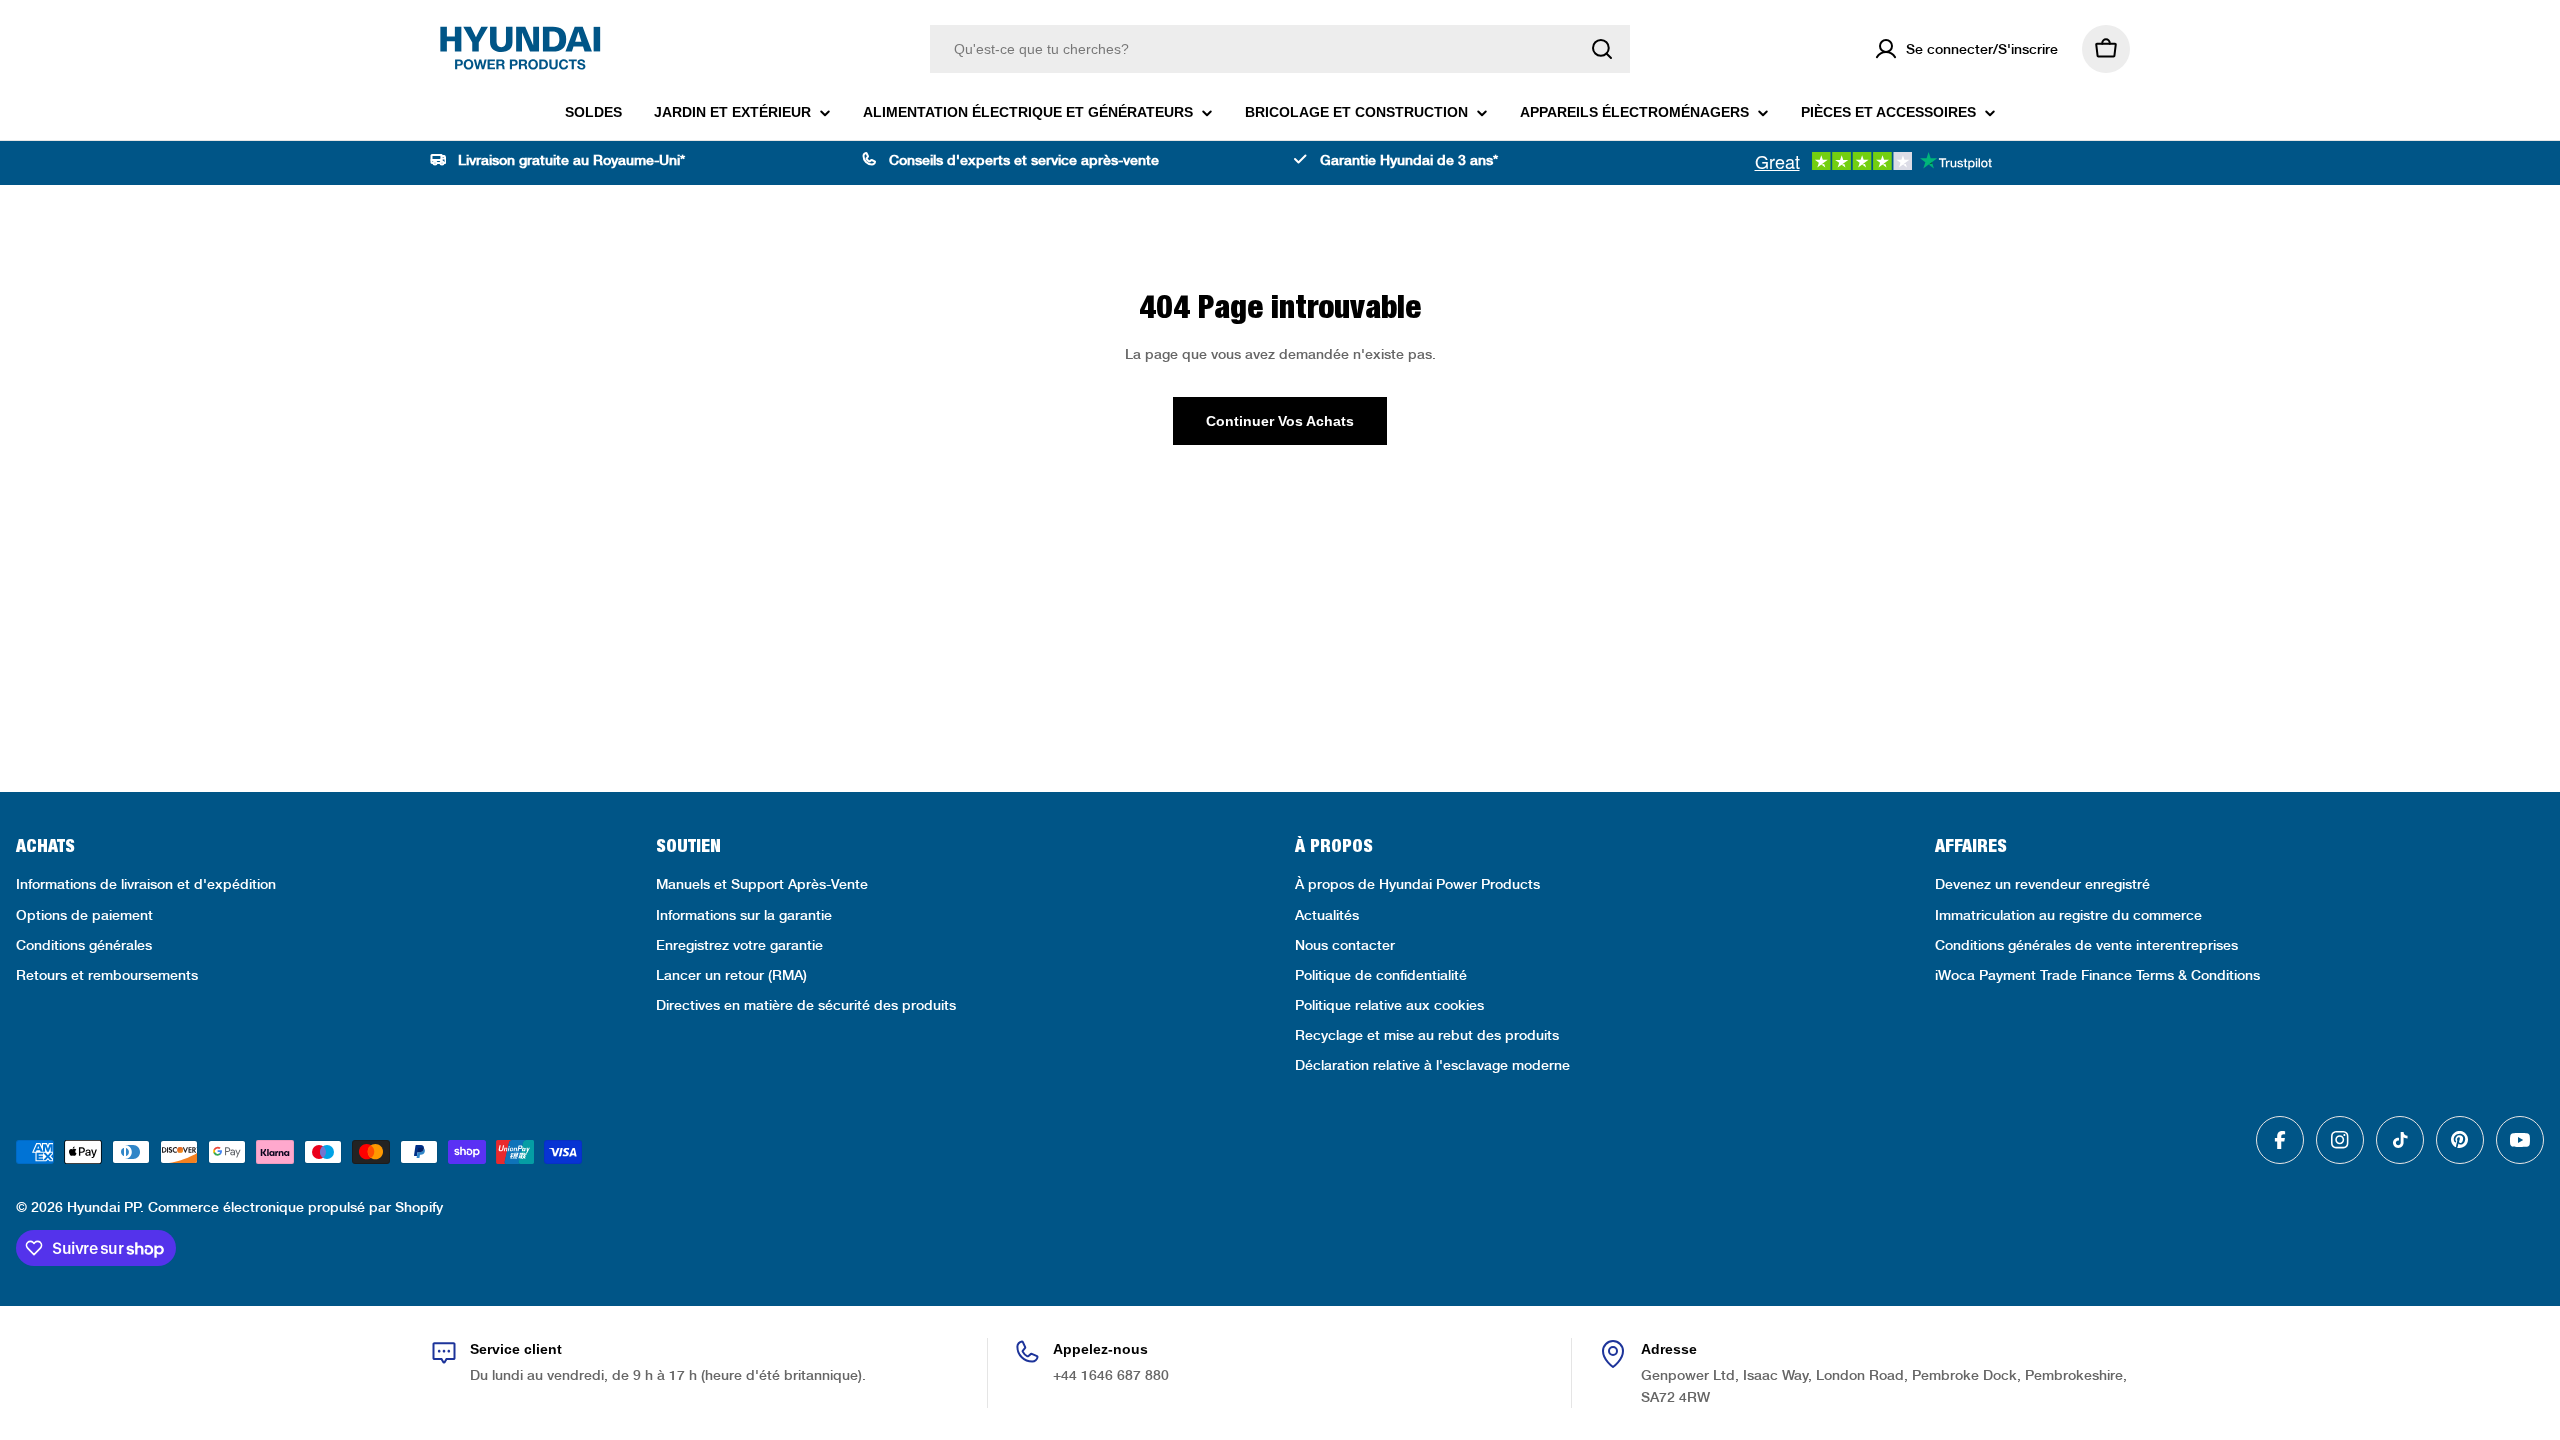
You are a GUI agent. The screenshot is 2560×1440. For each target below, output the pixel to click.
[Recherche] (1602, 49)
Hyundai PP (103, 1207)
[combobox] (1280, 49)
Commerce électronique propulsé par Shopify (295, 1207)
